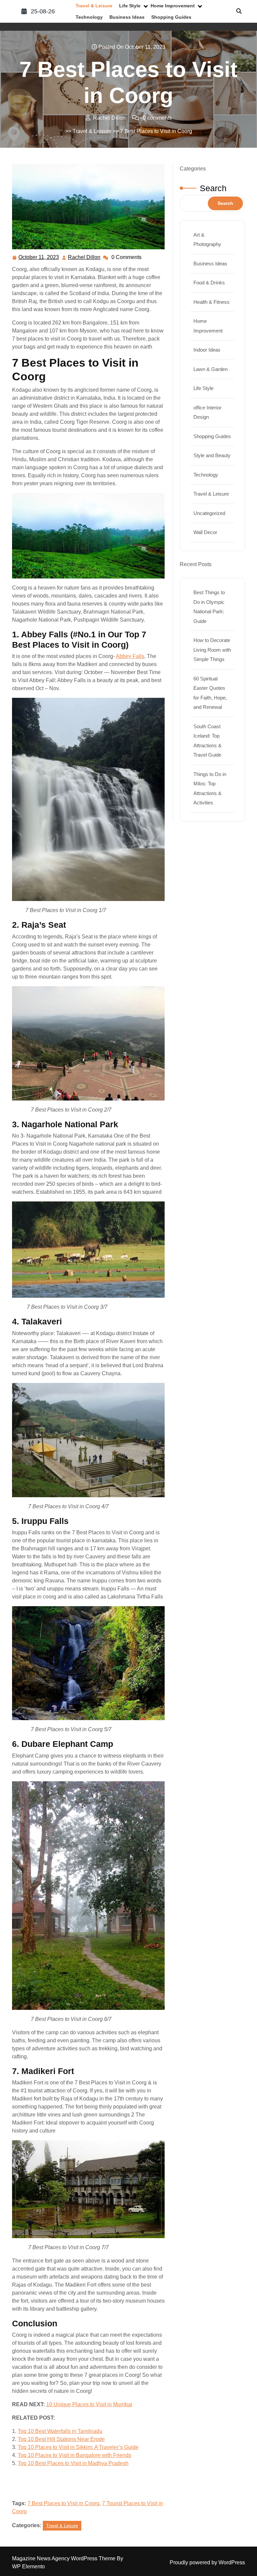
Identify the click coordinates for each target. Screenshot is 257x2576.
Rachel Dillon (84, 258)
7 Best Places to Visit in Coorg (63, 2503)
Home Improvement (173, 6)
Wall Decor (205, 532)
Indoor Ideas (207, 350)
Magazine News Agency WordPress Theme (64, 2558)
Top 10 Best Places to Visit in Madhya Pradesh (73, 2463)
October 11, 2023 (39, 258)
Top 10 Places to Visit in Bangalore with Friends (74, 2455)
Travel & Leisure (94, 6)
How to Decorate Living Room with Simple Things (212, 650)
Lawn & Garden (210, 369)
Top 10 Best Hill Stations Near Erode (61, 2439)
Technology (89, 17)
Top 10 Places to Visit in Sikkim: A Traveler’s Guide (78, 2447)
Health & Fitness (211, 302)
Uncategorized (209, 513)
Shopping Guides (171, 17)
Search (213, 188)
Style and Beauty (212, 455)
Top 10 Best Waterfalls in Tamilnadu (60, 2431)
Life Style (130, 6)
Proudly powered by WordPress (207, 2562)
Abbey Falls (130, 656)
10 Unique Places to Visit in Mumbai (89, 2404)
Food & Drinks (209, 283)
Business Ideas (127, 17)
